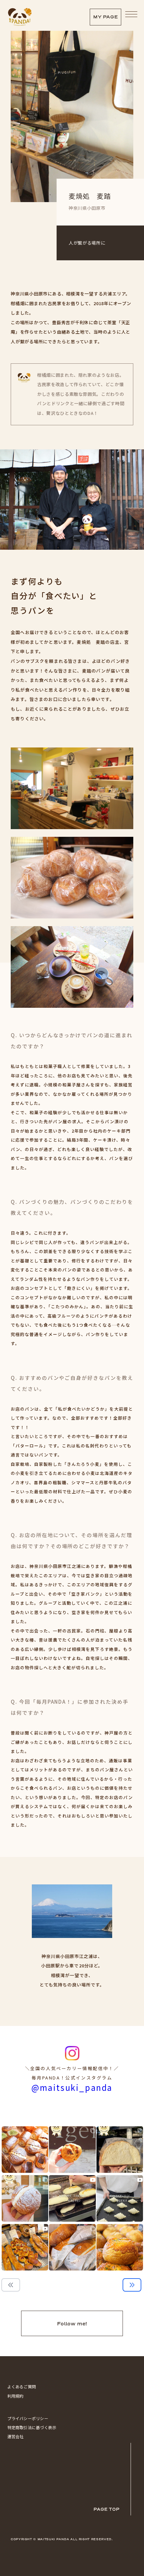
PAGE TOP (106, 2509)
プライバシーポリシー (28, 2418)
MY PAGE (105, 17)
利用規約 (16, 2396)
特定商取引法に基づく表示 (32, 2427)
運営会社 (16, 2436)
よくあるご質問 (22, 2386)
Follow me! (72, 2324)
